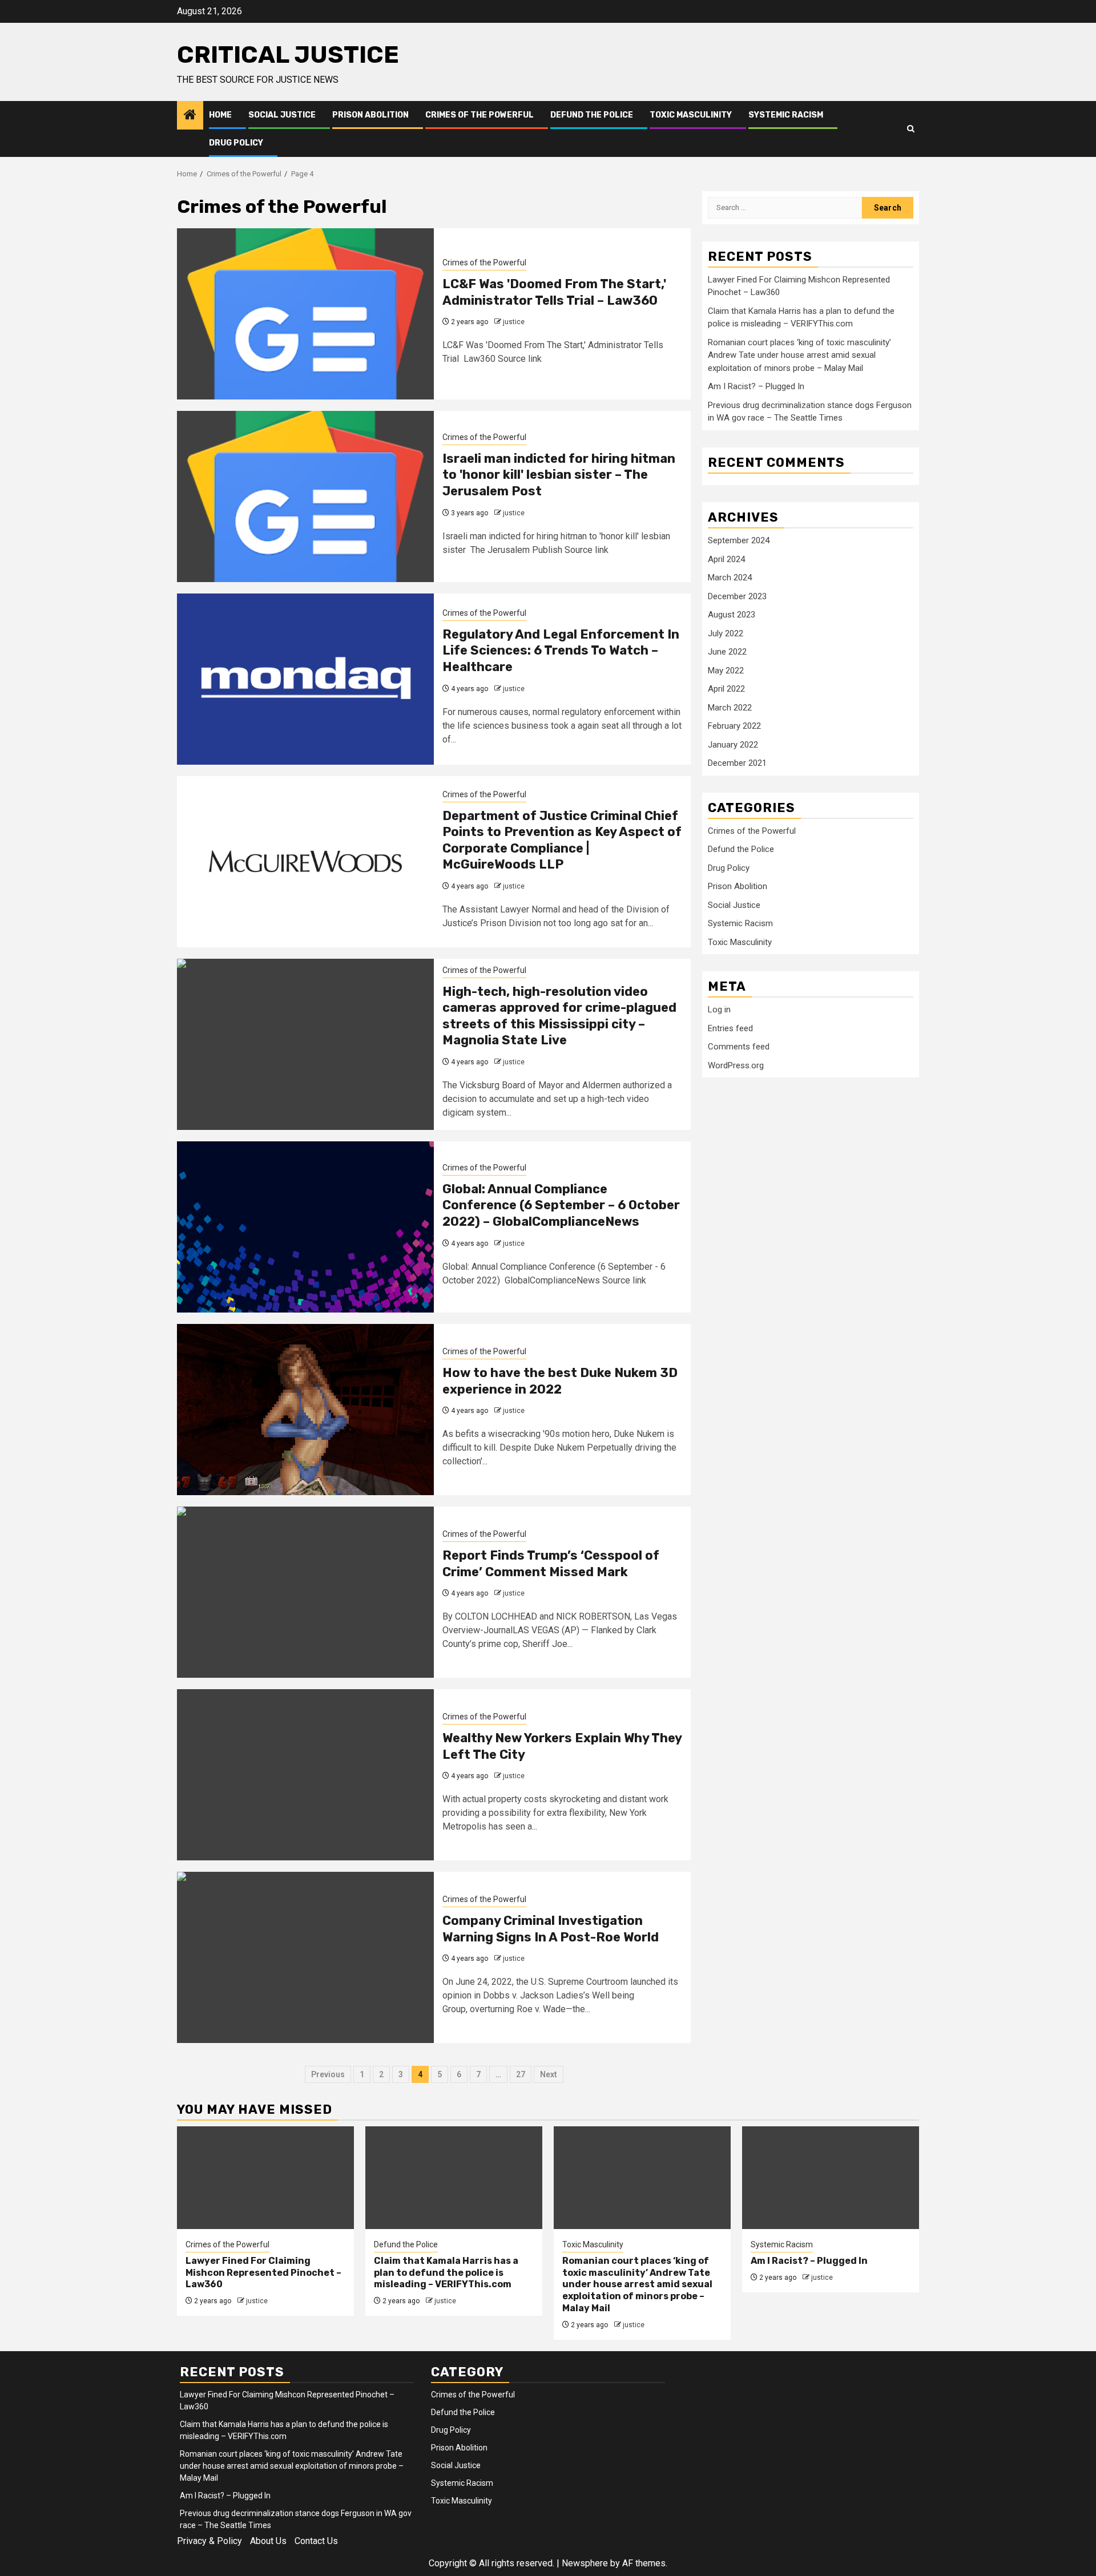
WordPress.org (736, 1065)
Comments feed (739, 1047)
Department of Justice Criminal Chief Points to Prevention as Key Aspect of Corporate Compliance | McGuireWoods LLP (562, 840)
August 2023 (732, 615)
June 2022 (727, 652)
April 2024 (726, 559)
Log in (719, 1010)
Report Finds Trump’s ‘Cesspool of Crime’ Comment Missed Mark (551, 1564)
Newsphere (585, 2563)
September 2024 (739, 540)
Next (549, 2074)
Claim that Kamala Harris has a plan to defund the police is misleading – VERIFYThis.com (446, 2273)
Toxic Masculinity (691, 115)
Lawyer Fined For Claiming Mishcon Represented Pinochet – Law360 (263, 2273)
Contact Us (316, 2541)
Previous (328, 2074)
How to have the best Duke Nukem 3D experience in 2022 (560, 1381)
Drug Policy (236, 143)
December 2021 (737, 763)
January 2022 (733, 745)
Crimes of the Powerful (479, 115)
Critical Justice (288, 55)
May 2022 (726, 671)
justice (514, 322)
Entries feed (730, 1028)
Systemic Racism (786, 115)
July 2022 (726, 633)
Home (220, 115)
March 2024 (730, 578)
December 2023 (737, 596)
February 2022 (734, 726)
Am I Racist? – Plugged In (756, 386)
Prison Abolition (370, 115)
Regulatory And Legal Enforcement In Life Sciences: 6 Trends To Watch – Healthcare (561, 651)
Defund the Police (592, 115)
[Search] (911, 129)
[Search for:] (785, 208)
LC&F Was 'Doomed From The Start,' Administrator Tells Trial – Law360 (554, 292)
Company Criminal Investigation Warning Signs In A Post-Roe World (551, 1929)
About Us (268, 2541)
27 (521, 2074)
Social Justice (282, 115)
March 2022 (730, 708)
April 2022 (726, 689)
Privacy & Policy (209, 2541)
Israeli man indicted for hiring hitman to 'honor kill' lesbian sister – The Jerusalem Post (559, 475)
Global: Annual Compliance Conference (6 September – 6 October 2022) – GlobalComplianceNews (561, 1205)
